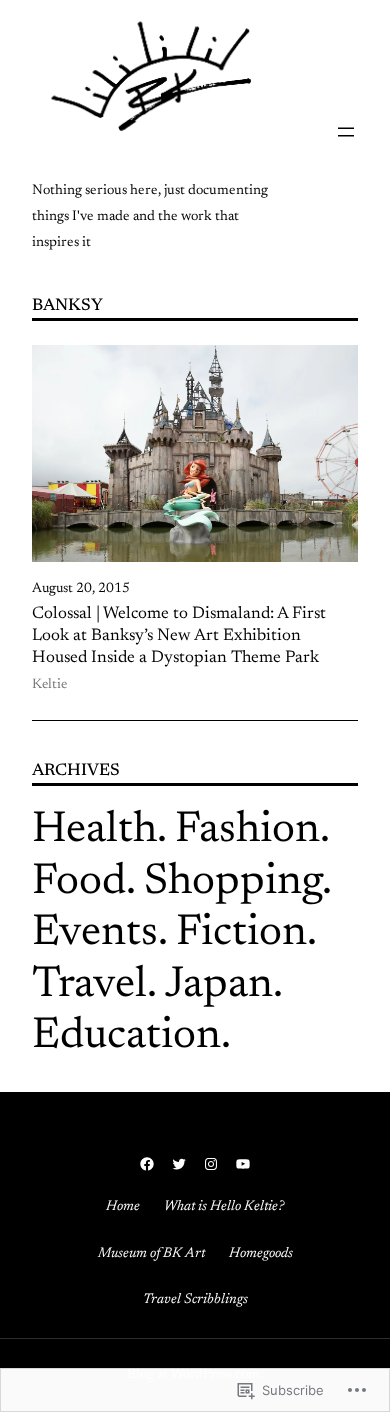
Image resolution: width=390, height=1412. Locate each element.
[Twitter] (179, 1164)
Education (126, 1037)
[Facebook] (147, 1164)
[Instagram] (211, 1164)
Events (95, 934)
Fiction (241, 934)
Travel (89, 986)
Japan (219, 986)
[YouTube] (243, 1164)
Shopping (233, 883)
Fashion (247, 831)
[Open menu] (346, 132)
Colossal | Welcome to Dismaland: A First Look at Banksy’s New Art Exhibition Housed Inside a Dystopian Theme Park (179, 636)
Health (94, 831)
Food (79, 883)
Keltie (49, 685)
